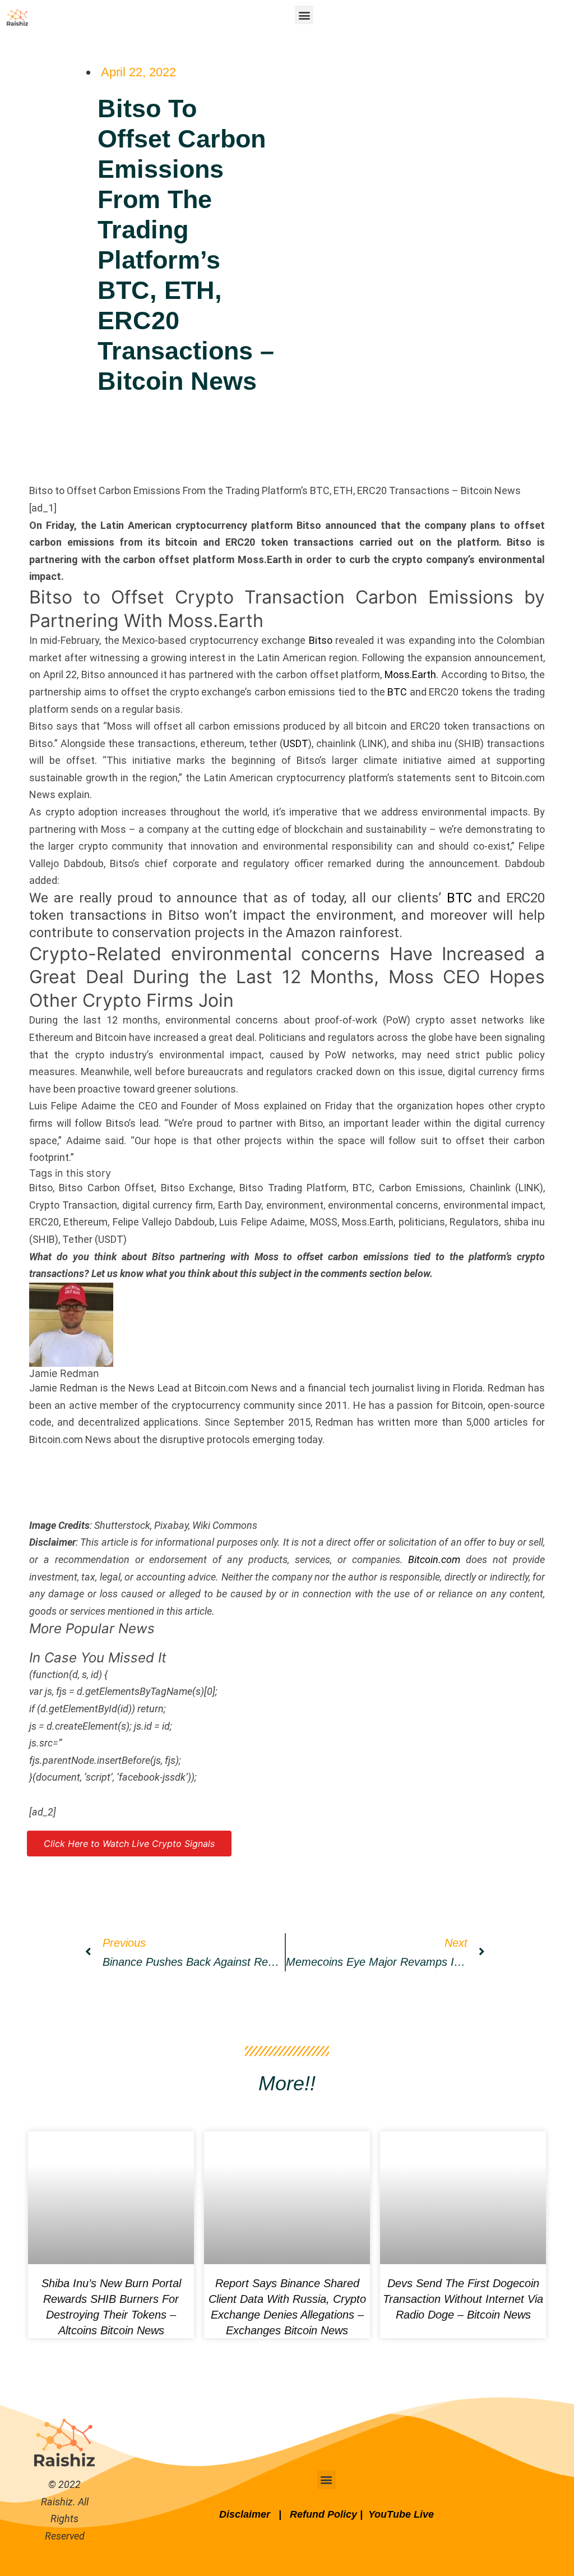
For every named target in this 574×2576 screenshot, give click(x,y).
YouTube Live (401, 2514)
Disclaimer (246, 2514)
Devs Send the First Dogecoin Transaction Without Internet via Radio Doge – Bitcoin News (463, 2299)
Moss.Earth (410, 674)
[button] (304, 15)
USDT (296, 743)
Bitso (321, 640)
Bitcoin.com (434, 1559)
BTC (397, 692)
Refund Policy (323, 2514)
